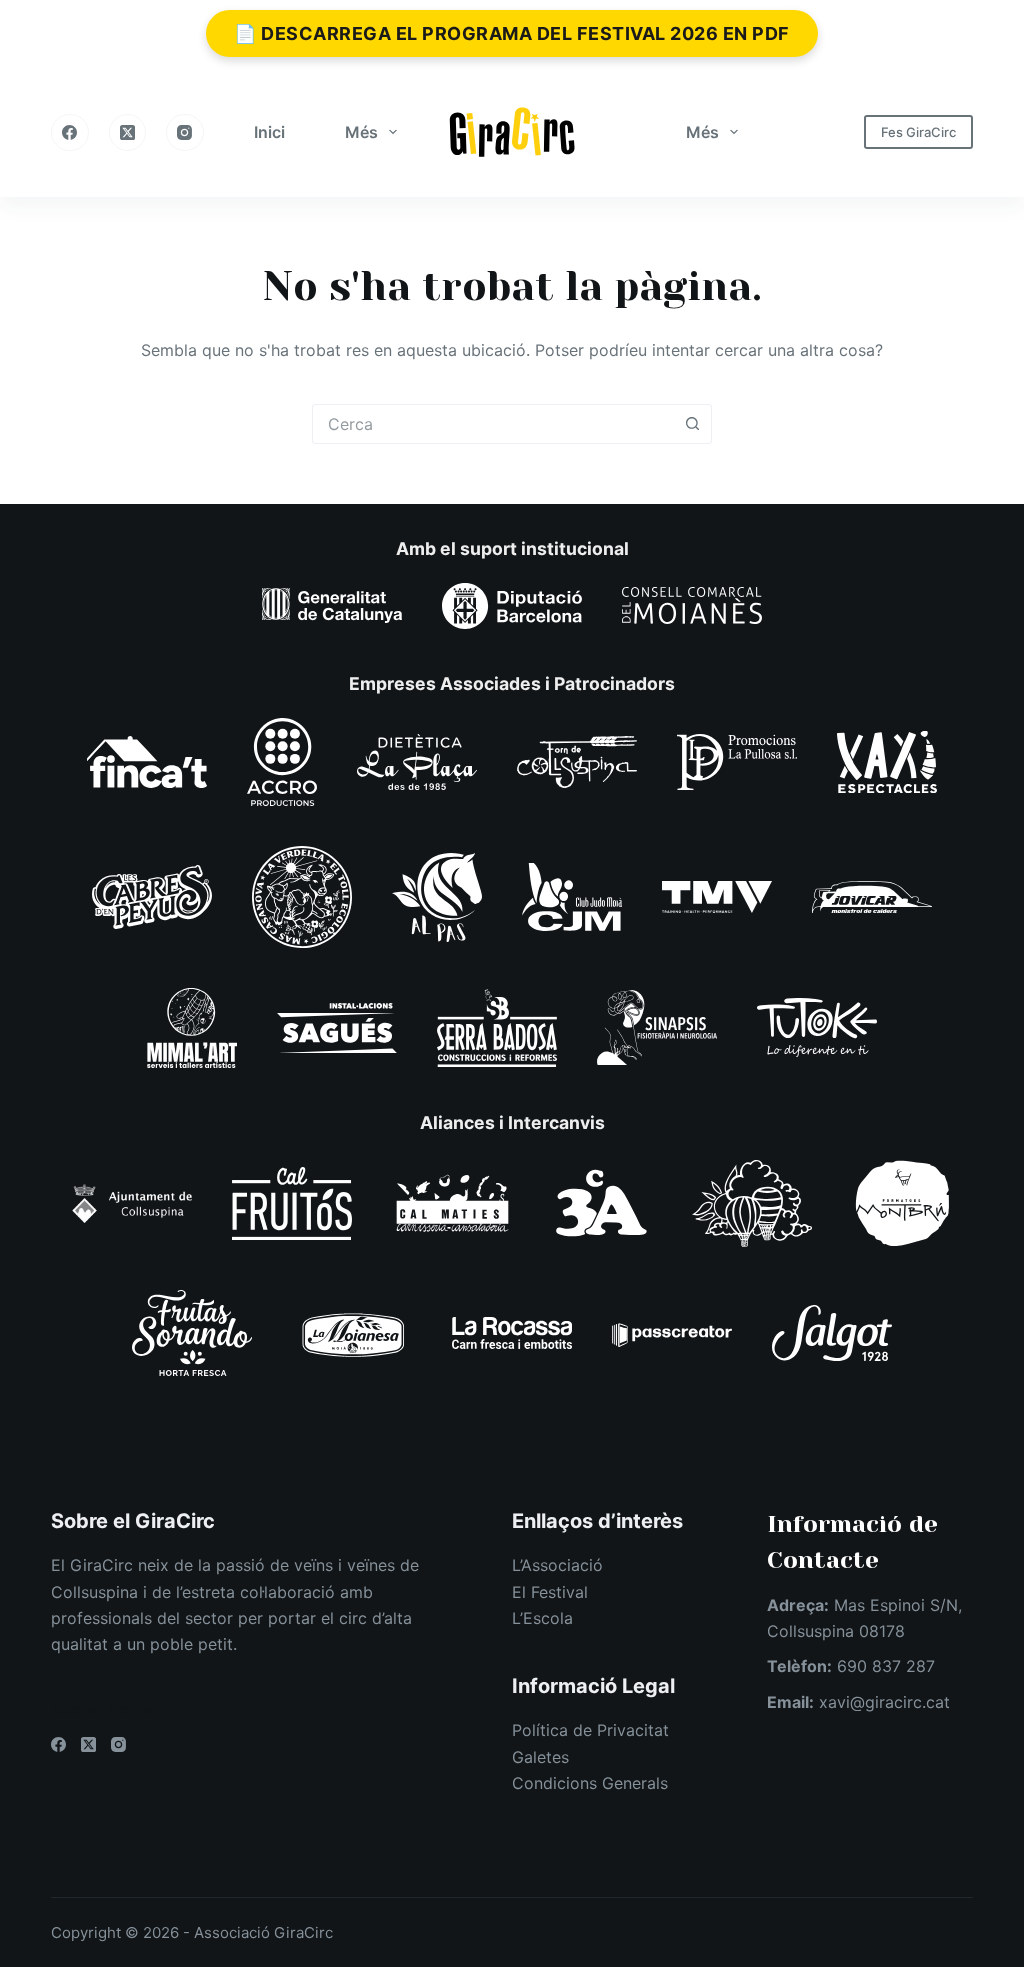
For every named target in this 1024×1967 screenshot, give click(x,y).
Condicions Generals (590, 1783)
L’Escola (542, 1618)
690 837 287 (886, 1666)
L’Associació (557, 1565)
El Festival (550, 1592)
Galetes (540, 1757)
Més (361, 132)
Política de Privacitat (590, 1730)
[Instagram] (185, 133)
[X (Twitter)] (128, 133)
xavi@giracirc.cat (884, 1702)
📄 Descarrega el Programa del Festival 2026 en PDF (512, 33)
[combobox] (493, 424)
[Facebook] (70, 133)
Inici (269, 132)
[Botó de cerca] (692, 424)
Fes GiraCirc (918, 132)
